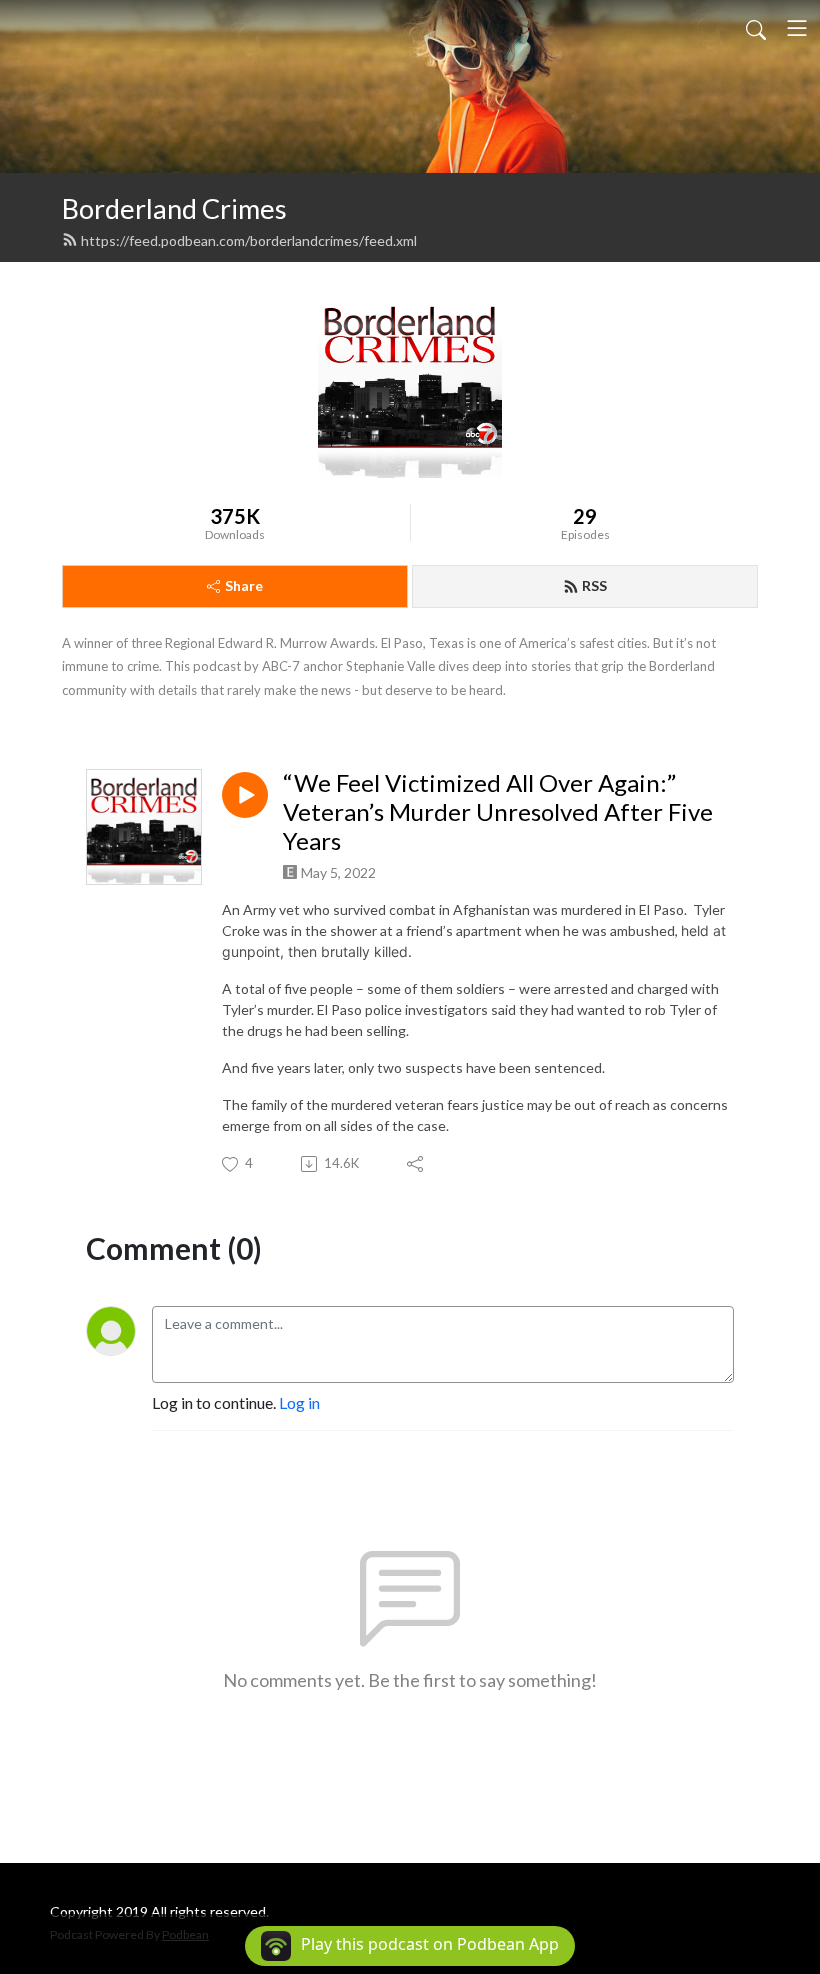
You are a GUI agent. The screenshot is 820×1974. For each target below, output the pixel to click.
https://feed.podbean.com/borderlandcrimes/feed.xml (249, 240)
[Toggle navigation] (797, 28)
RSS (594, 585)
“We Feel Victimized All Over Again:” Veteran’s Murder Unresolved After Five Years (498, 812)
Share (244, 585)
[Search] (756, 28)
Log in (299, 1402)
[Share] (416, 1164)
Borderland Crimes (174, 208)
